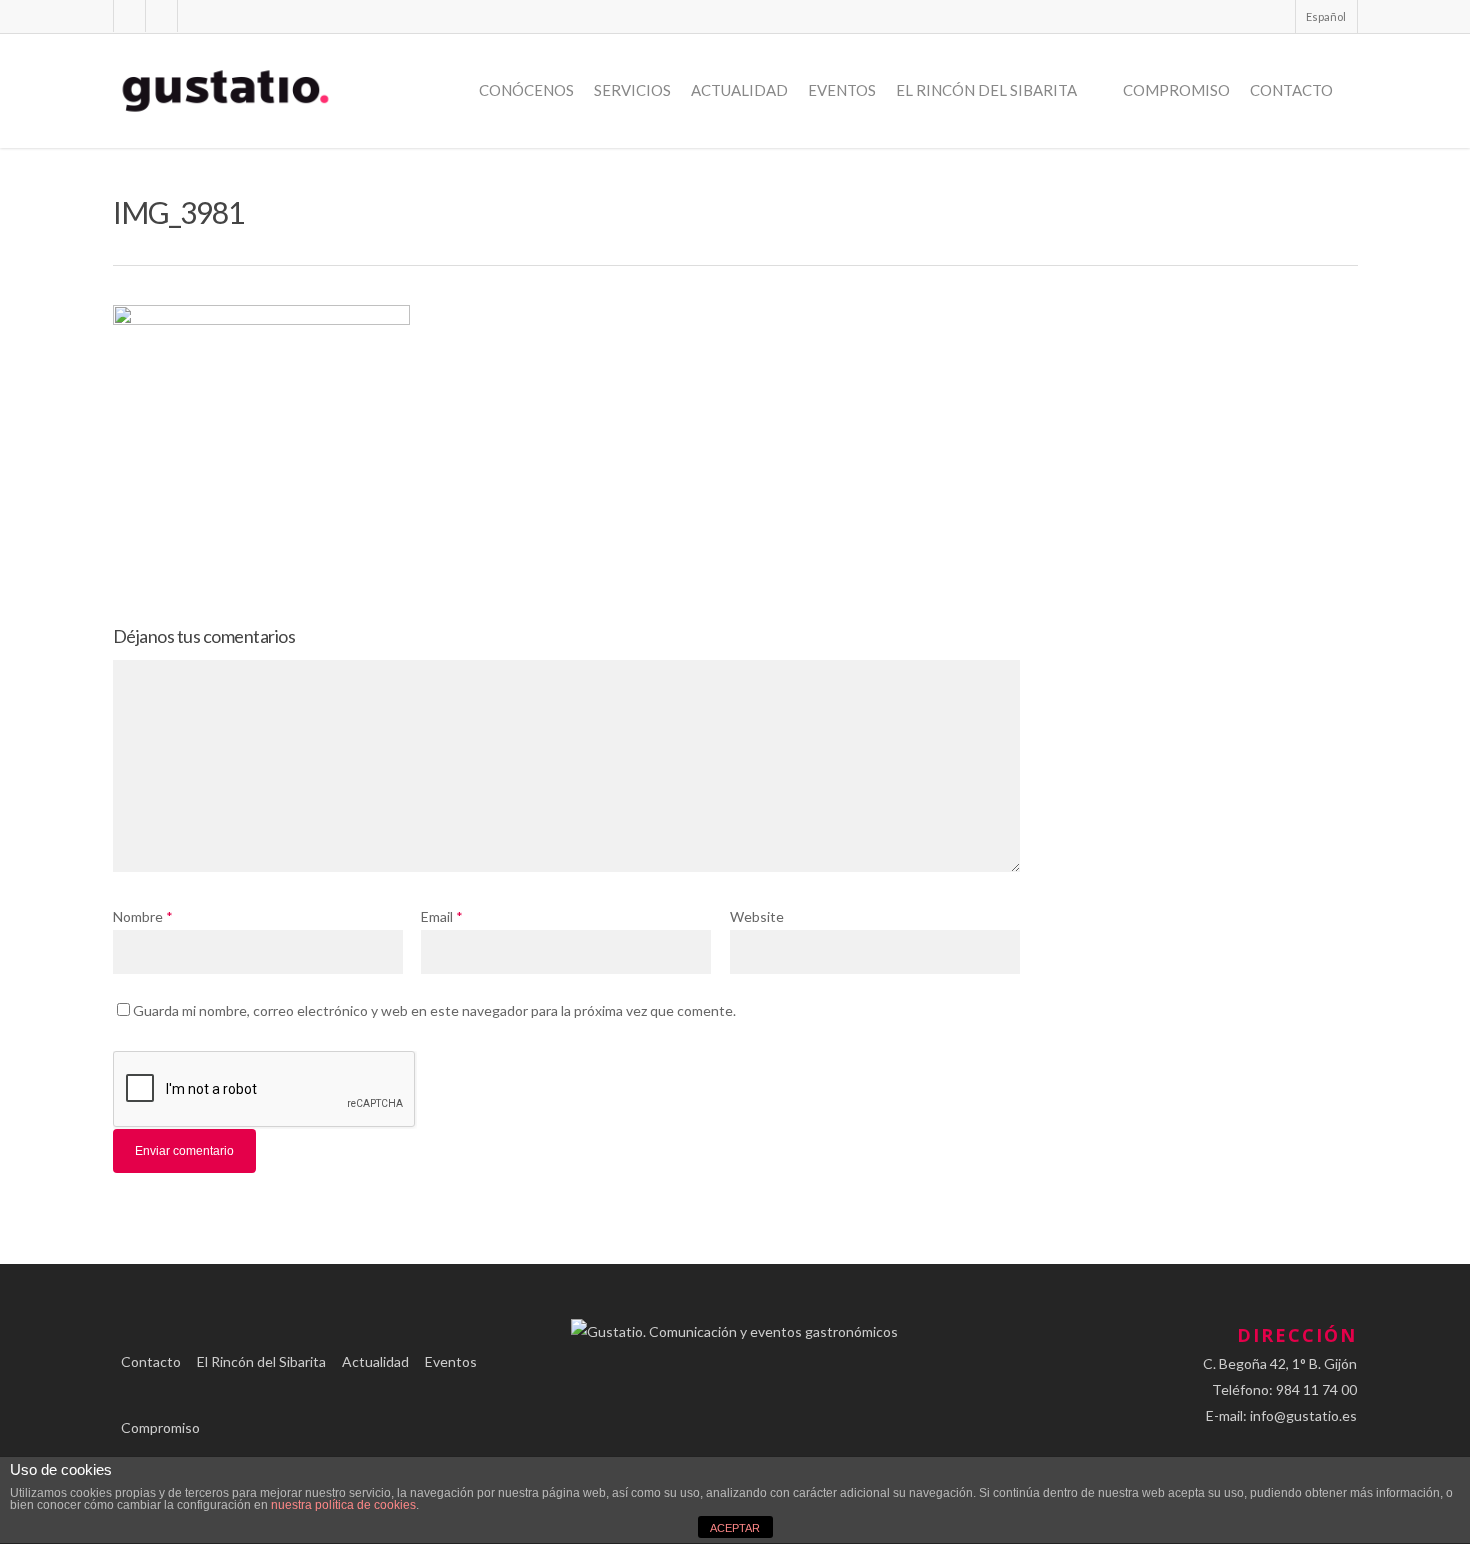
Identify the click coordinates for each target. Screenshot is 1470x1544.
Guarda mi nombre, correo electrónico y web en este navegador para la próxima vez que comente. (434, 1010)
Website (757, 916)
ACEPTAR (735, 1528)
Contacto (1291, 90)
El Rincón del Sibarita (986, 90)
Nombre (143, 916)
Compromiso (1176, 90)
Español (1326, 16)
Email (442, 916)
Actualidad (739, 90)
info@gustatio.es (1303, 1415)
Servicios (632, 90)
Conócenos (526, 90)
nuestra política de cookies (343, 1505)
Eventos (842, 90)
